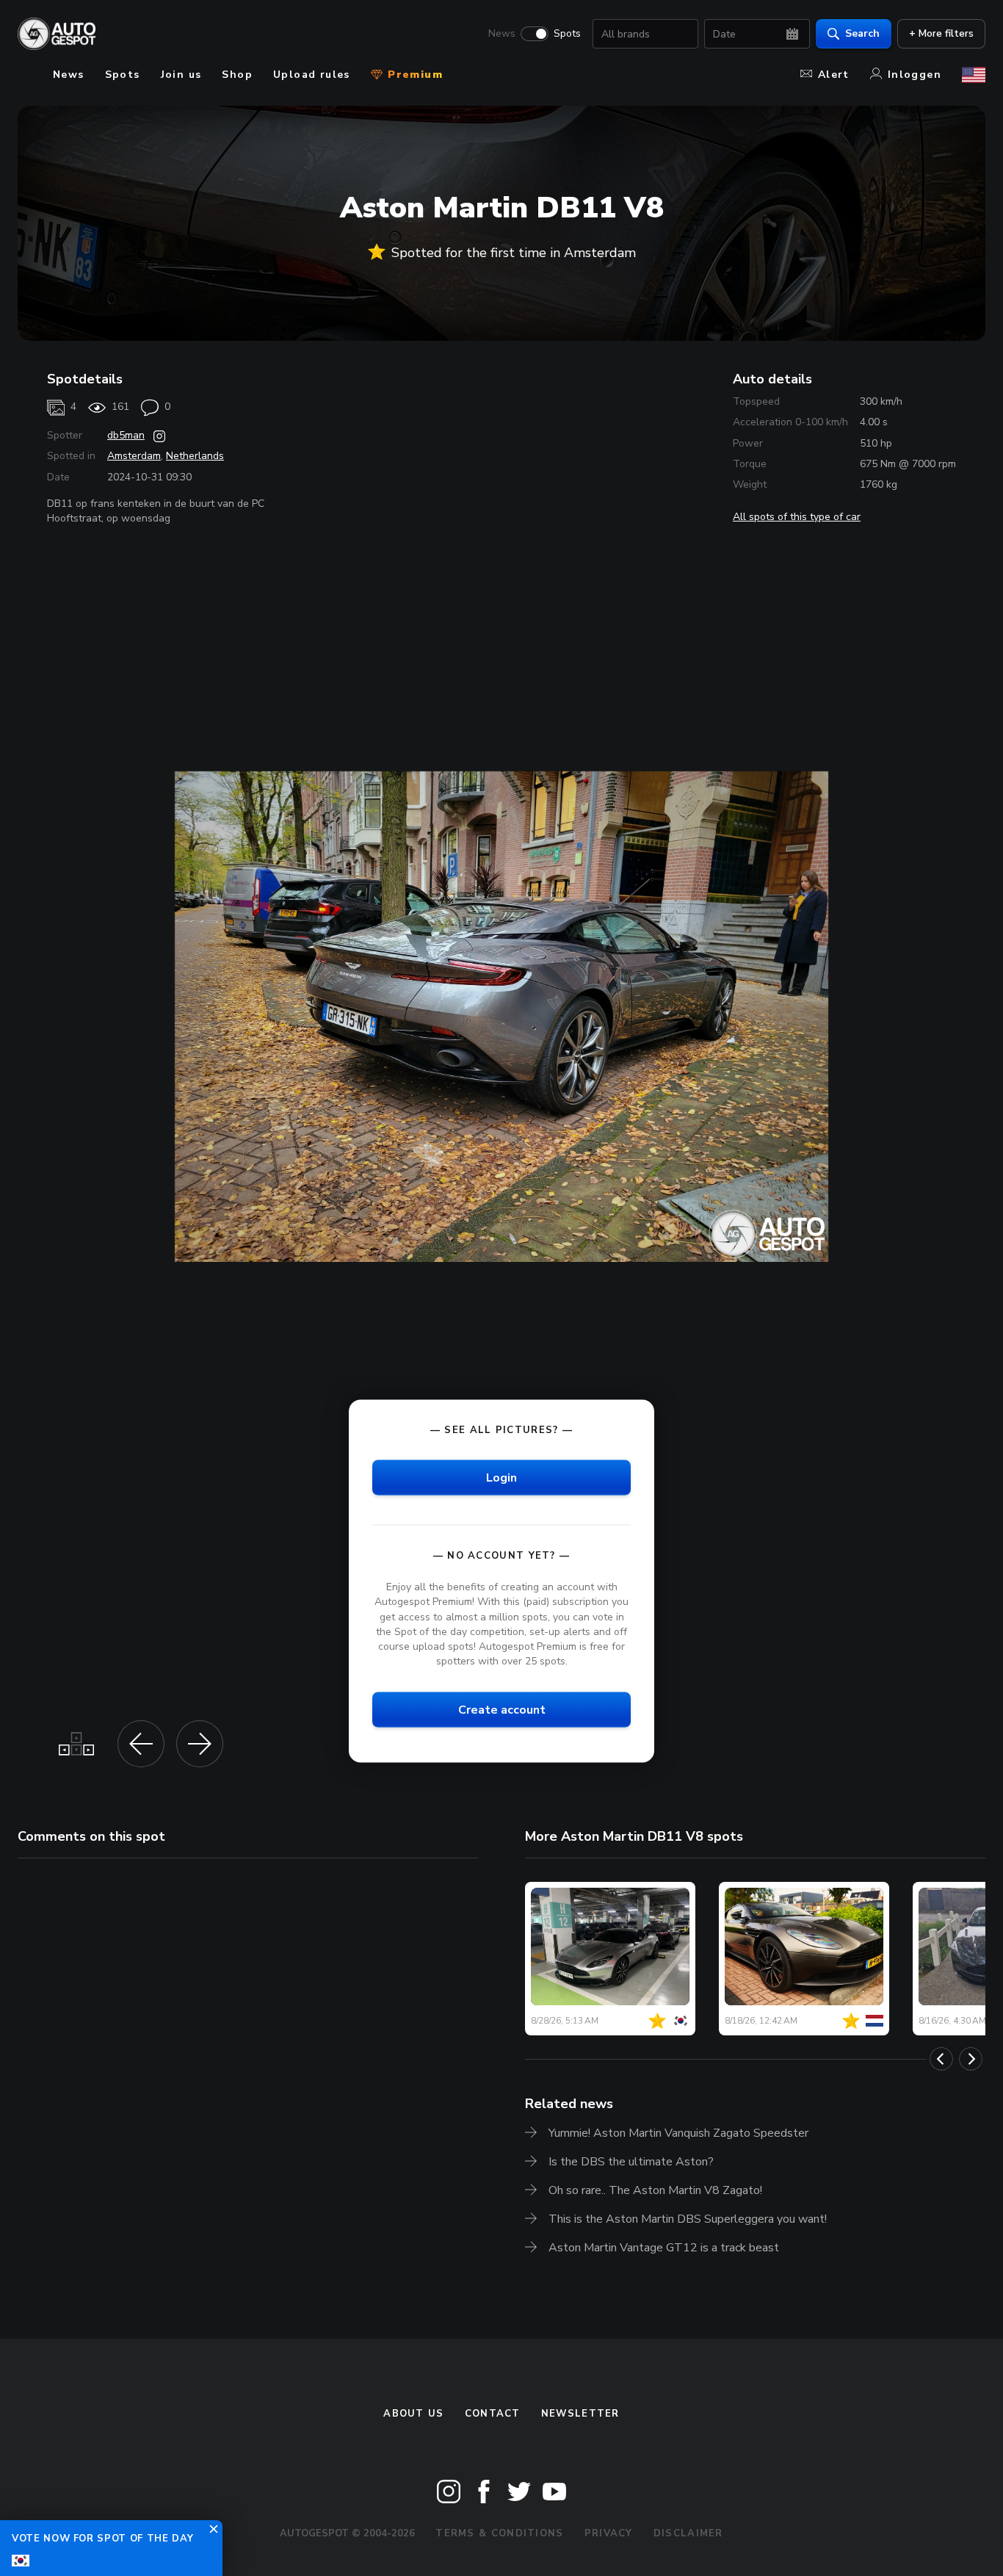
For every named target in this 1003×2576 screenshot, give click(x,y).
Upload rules (312, 75)
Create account (502, 1710)
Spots (567, 34)
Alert (834, 75)
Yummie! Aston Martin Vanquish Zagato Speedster (678, 2133)
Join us (181, 75)
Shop (237, 75)
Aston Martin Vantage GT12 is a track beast (664, 2248)
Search (862, 33)
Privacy (609, 2533)
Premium (413, 75)
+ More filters (941, 33)
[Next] (971, 2059)
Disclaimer (688, 2533)
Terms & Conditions (499, 2533)
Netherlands (195, 456)
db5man (126, 435)
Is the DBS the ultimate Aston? (631, 2162)
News (502, 34)
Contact (493, 2414)
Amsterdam (134, 456)
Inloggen (915, 75)
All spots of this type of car (797, 517)
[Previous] (941, 2059)
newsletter (580, 2414)
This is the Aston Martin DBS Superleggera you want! (688, 2219)
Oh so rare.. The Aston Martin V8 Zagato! (655, 2190)
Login (501, 1478)
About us (413, 2414)
